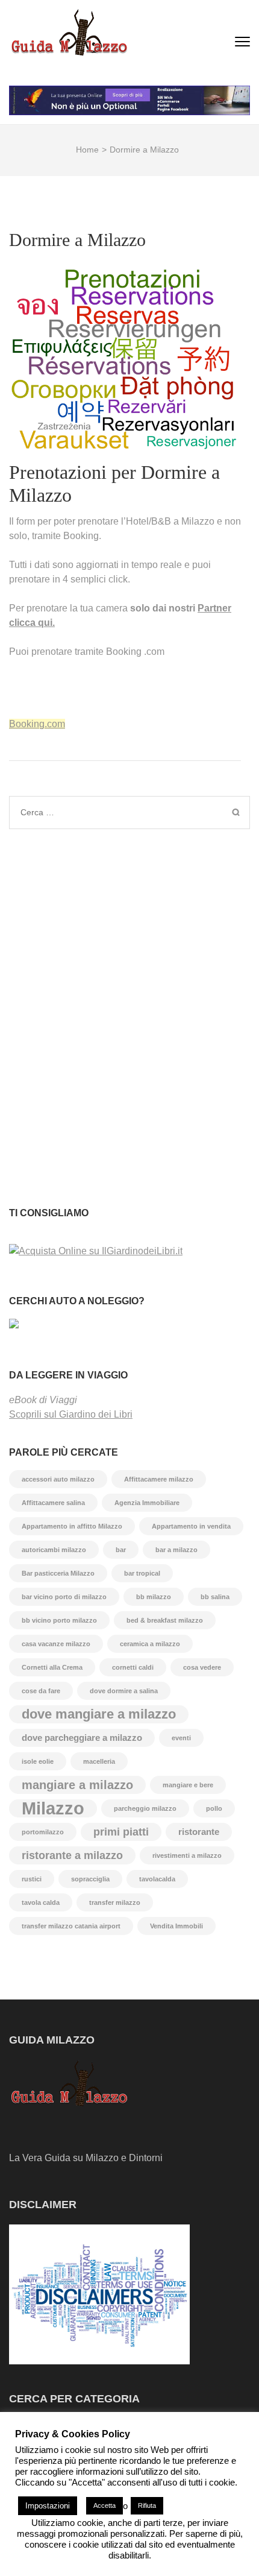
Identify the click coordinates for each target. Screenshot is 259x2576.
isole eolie (38, 1761)
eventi (181, 1738)
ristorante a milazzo (72, 1855)
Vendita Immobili (176, 1926)
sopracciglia (90, 1879)
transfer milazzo (115, 1902)
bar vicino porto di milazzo (64, 1597)
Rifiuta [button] (147, 2505)
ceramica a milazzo (150, 1644)
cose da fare (41, 1691)
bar (121, 1550)
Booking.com (37, 724)
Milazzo (53, 1808)
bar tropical (142, 1573)
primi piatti (121, 1832)
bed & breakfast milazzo (165, 1620)
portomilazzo (43, 1832)
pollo (214, 1808)
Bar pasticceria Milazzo (58, 1573)
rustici (32, 1879)
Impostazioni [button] (48, 2506)
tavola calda (41, 1902)
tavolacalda (157, 1879)
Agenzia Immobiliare (147, 1503)
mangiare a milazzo (77, 1785)
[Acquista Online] (96, 1251)
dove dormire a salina (124, 1691)
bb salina (215, 1597)
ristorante (199, 1832)
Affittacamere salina (53, 1503)
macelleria (99, 1761)
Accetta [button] (105, 2505)
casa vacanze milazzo (56, 1644)
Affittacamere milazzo (159, 1479)
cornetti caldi (133, 1667)
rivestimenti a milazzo (187, 1855)
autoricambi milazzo (54, 1550)
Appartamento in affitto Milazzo (72, 1526)
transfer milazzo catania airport (71, 1926)
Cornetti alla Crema (52, 1667)
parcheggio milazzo (145, 1808)
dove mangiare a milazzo (99, 1714)
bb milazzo (154, 1597)
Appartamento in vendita (191, 1526)
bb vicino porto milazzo (59, 1620)
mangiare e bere (188, 1785)
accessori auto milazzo (58, 1479)
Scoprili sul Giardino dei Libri (71, 1414)
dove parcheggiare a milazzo (82, 1738)
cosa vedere (202, 1667)
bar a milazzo (176, 1550)
